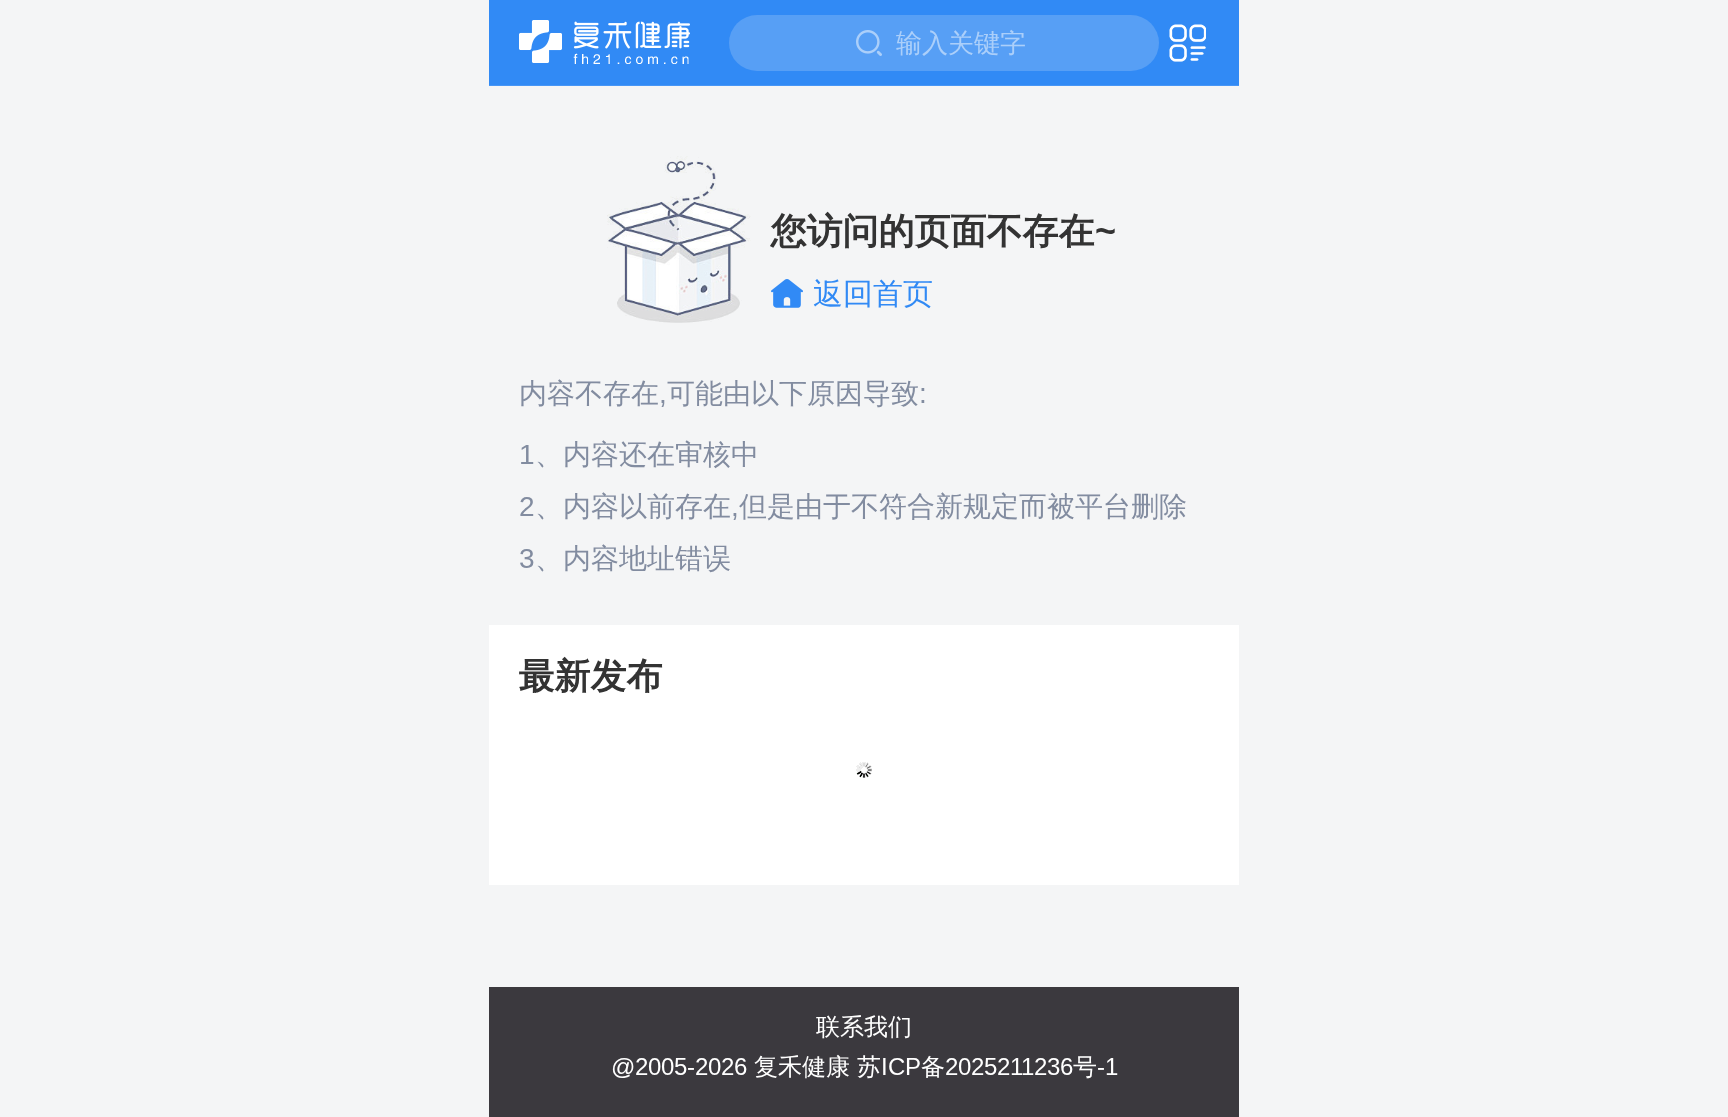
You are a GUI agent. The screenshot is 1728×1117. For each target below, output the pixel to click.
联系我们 (864, 1026)
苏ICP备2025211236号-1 (987, 1066)
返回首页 (873, 293)
